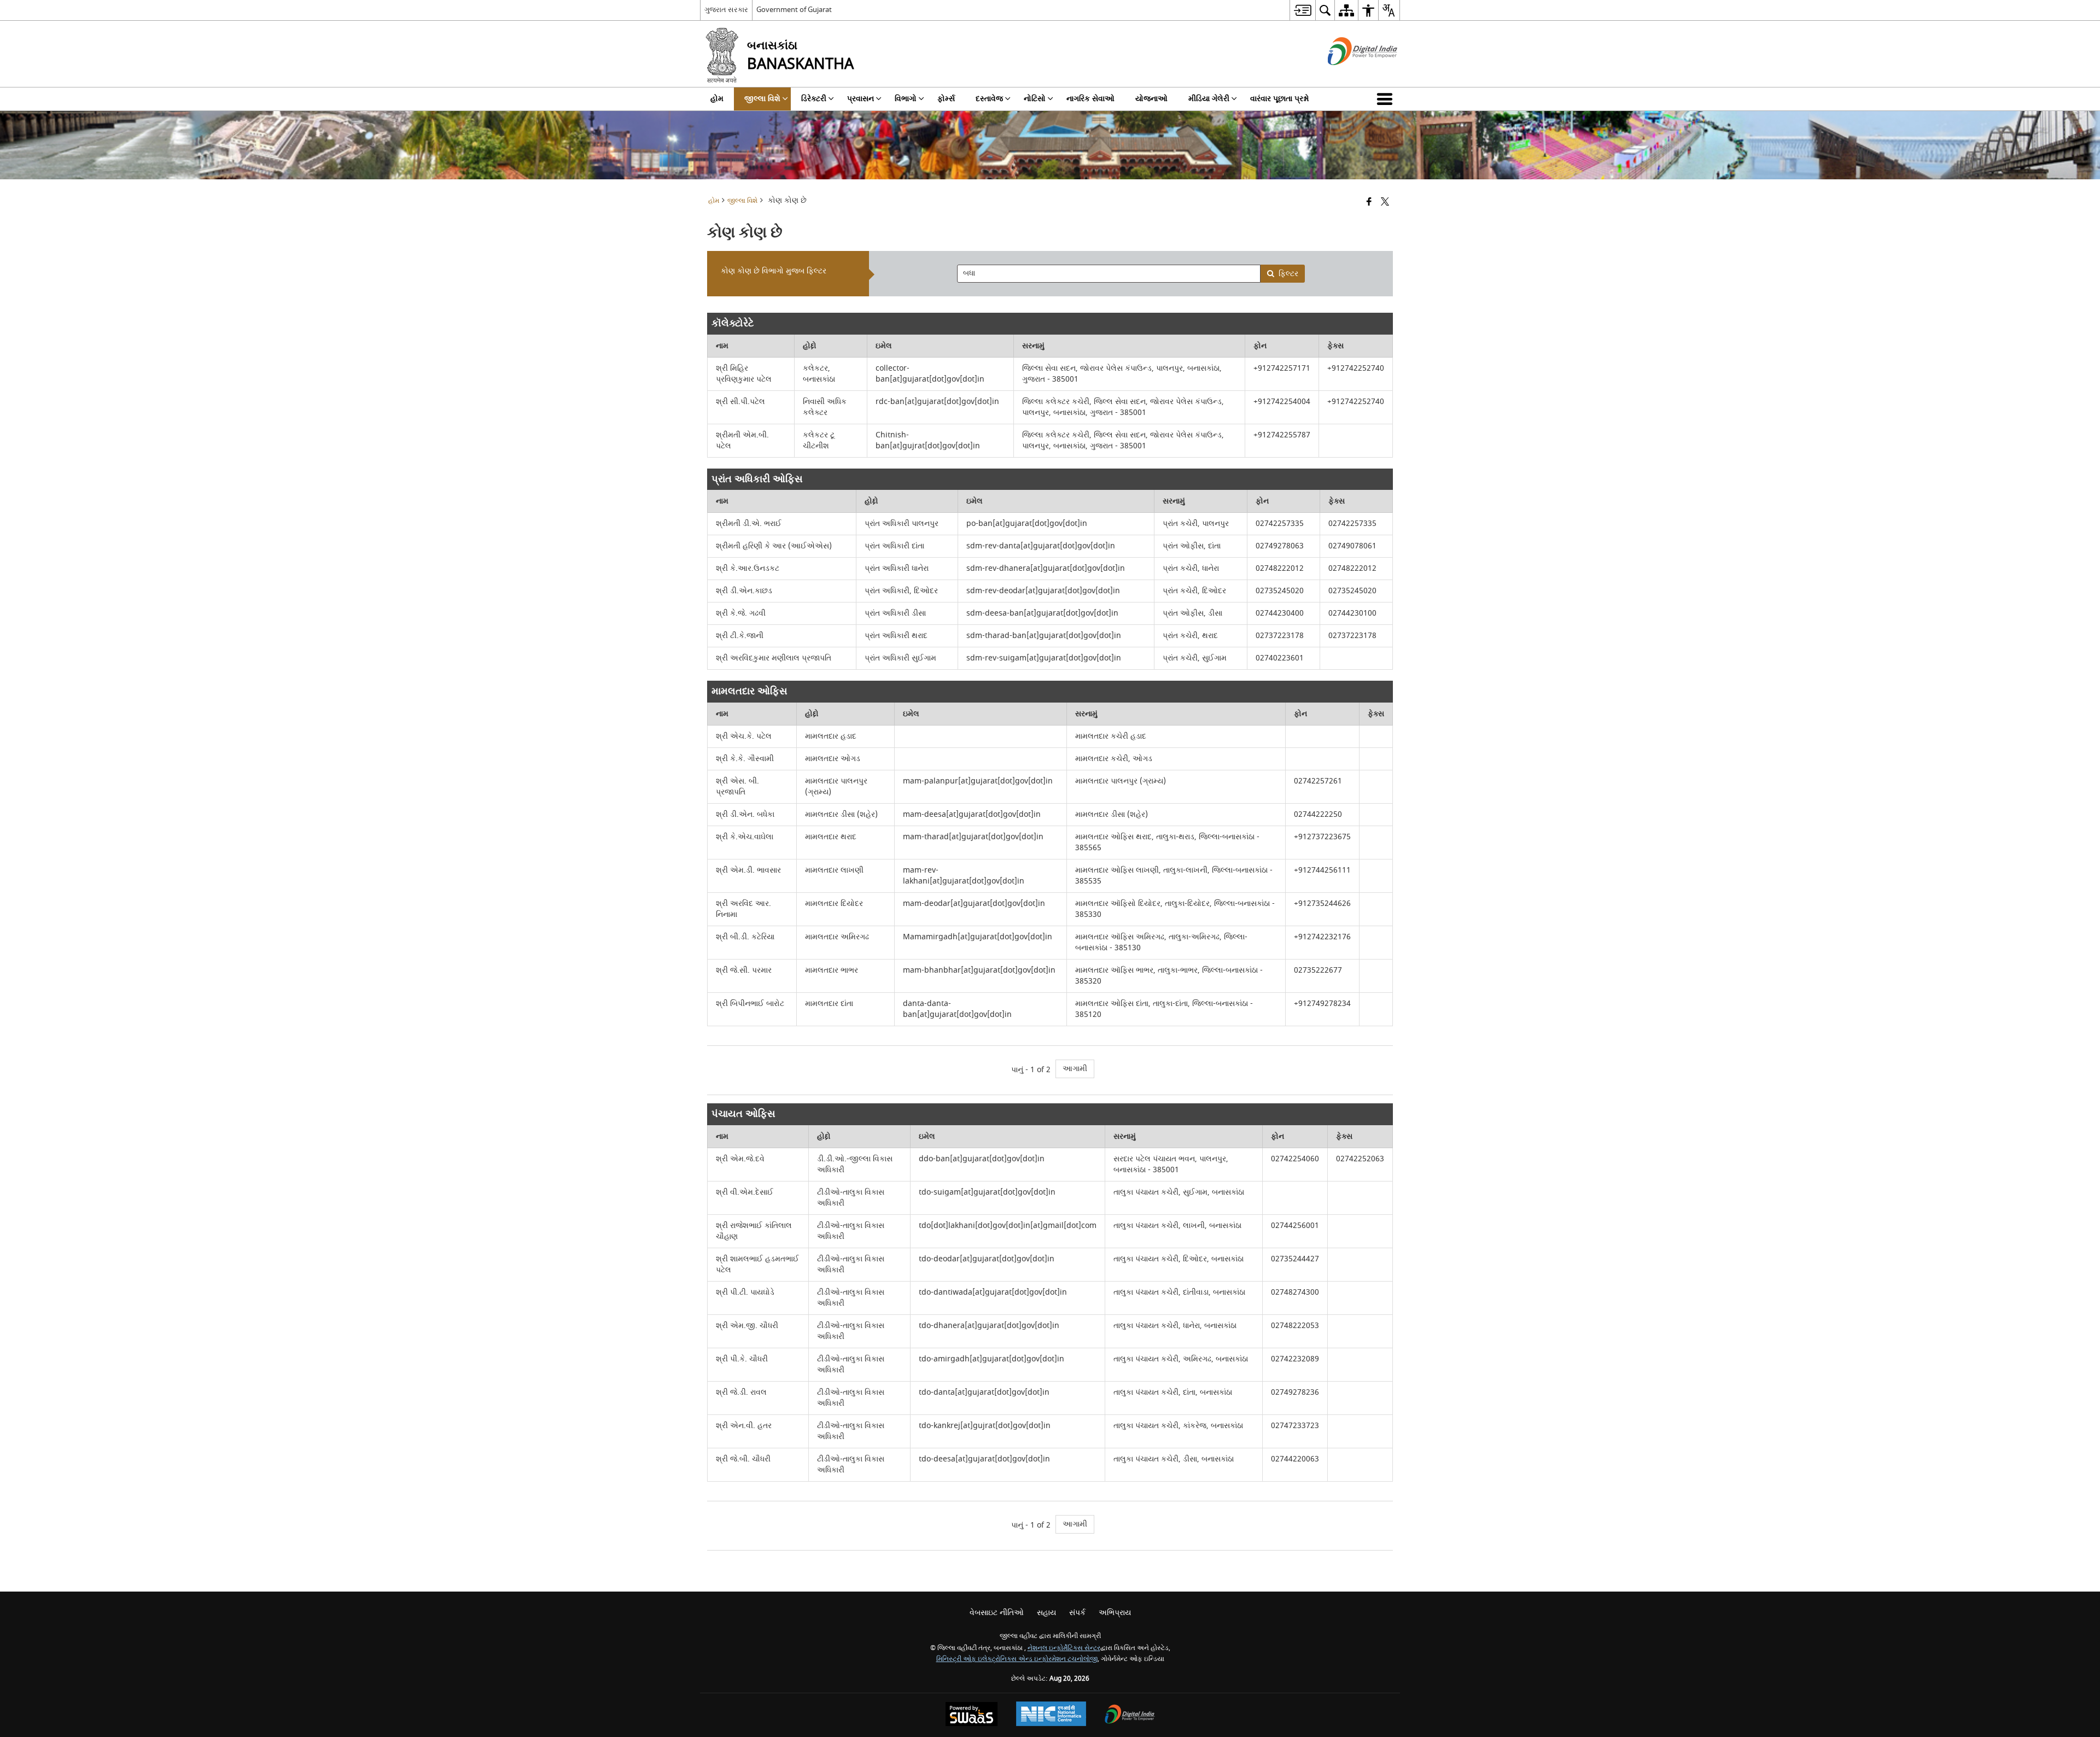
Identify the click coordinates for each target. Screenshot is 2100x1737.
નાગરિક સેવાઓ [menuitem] (1090, 99)
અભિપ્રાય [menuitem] (1115, 1613)
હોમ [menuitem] (717, 99)
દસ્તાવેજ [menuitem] (989, 99)
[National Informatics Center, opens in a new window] (1051, 1715)
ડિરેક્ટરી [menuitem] (814, 99)
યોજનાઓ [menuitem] (1151, 99)
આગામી (1075, 1069)
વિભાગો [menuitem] (906, 99)
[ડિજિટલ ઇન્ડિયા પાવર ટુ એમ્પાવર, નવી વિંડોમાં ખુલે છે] (1130, 1715)
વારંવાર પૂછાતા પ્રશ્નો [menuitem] (1280, 99)
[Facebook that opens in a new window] (1369, 203)
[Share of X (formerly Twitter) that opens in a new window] (1385, 203)
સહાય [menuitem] (1046, 1613)
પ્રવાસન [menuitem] (861, 99)
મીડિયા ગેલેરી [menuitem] (1209, 99)
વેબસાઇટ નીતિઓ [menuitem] (997, 1613)
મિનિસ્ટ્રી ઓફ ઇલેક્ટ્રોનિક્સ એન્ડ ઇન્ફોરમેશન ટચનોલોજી (1017, 1659)
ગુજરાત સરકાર (726, 10)
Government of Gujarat (794, 10)
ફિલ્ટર (1288, 274)
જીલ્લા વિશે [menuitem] (762, 99)
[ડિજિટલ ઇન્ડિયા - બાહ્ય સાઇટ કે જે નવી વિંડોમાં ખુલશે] (1349, 75)
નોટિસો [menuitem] (1035, 99)
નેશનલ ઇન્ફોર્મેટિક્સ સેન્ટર (1064, 1648)
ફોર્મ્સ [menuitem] (946, 99)
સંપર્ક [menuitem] (1077, 1613)
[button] (1387, 99)
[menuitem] (1302, 10)
